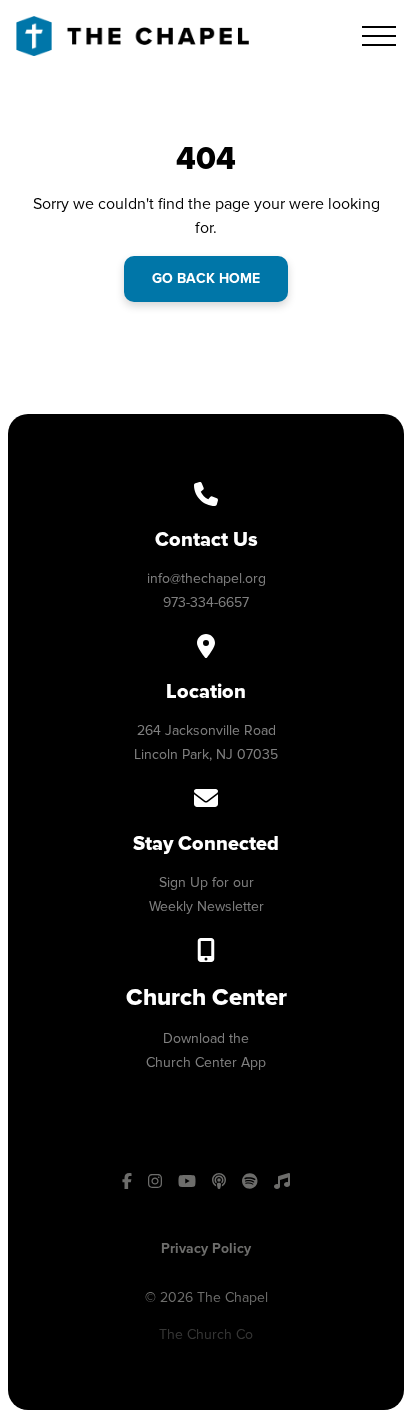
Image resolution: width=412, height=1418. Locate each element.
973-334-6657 (206, 602)
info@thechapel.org (206, 578)
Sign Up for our (206, 882)
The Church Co (206, 1334)
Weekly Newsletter (206, 906)
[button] (379, 36)
